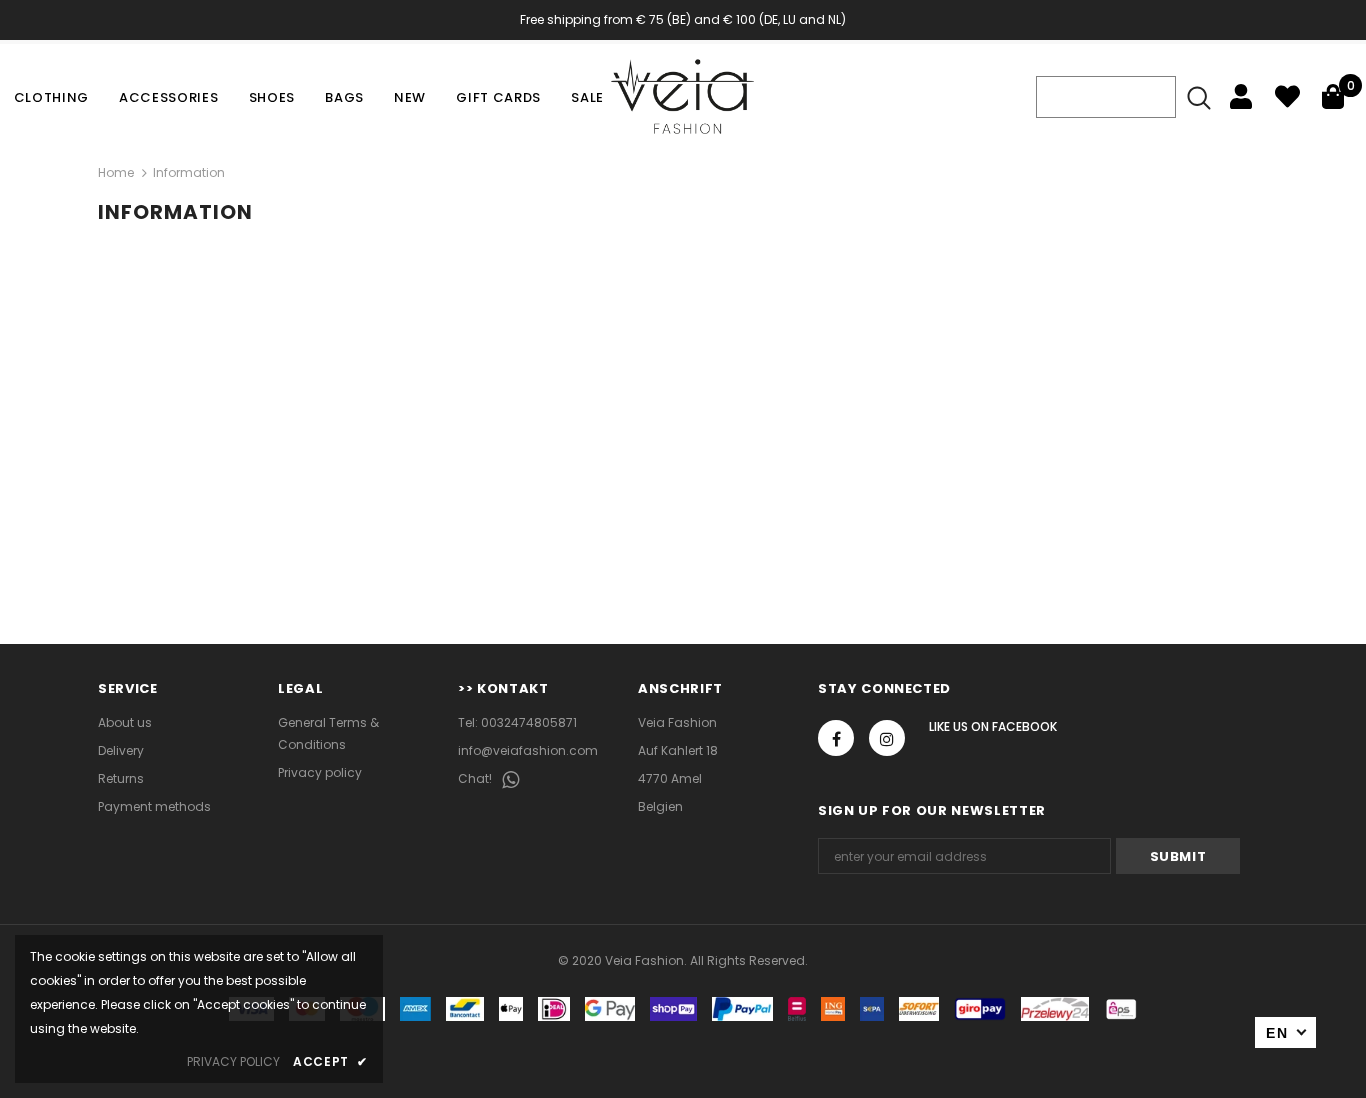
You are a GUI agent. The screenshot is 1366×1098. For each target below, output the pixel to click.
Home (116, 172)
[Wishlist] (1287, 97)
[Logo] (682, 96)
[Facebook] (836, 738)
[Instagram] (887, 738)
